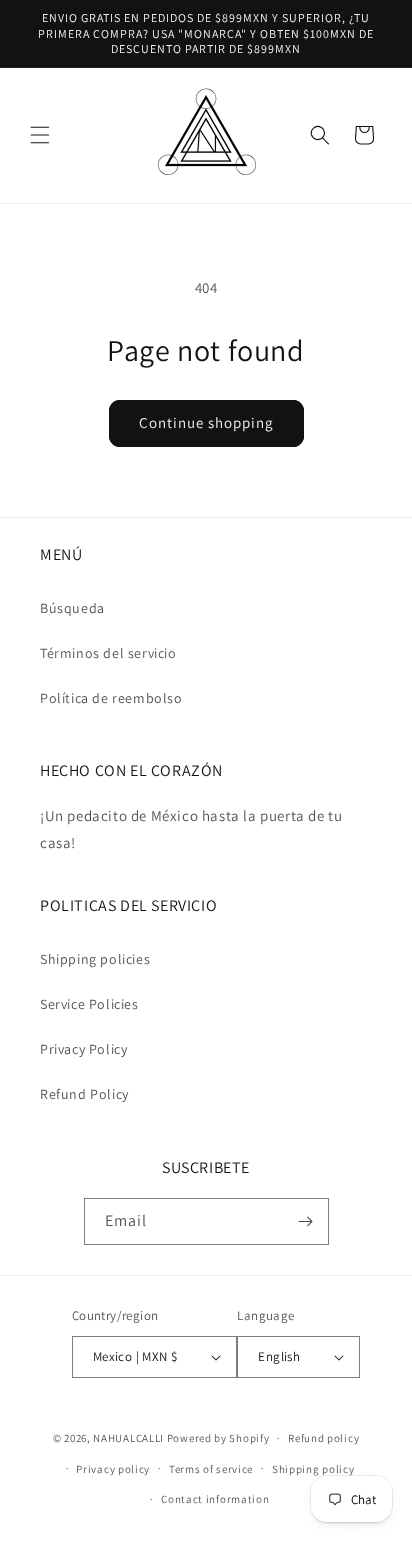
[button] (40, 135)
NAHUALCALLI (128, 1438)
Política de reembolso (111, 698)
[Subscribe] (306, 1221)
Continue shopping (206, 422)
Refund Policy (84, 1094)
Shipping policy (313, 1469)
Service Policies (89, 1004)
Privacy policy (113, 1469)
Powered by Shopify (218, 1438)
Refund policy (323, 1438)
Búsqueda (72, 608)
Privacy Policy (83, 1049)
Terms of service (211, 1469)
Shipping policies (95, 959)
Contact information (215, 1499)
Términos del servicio (108, 653)
